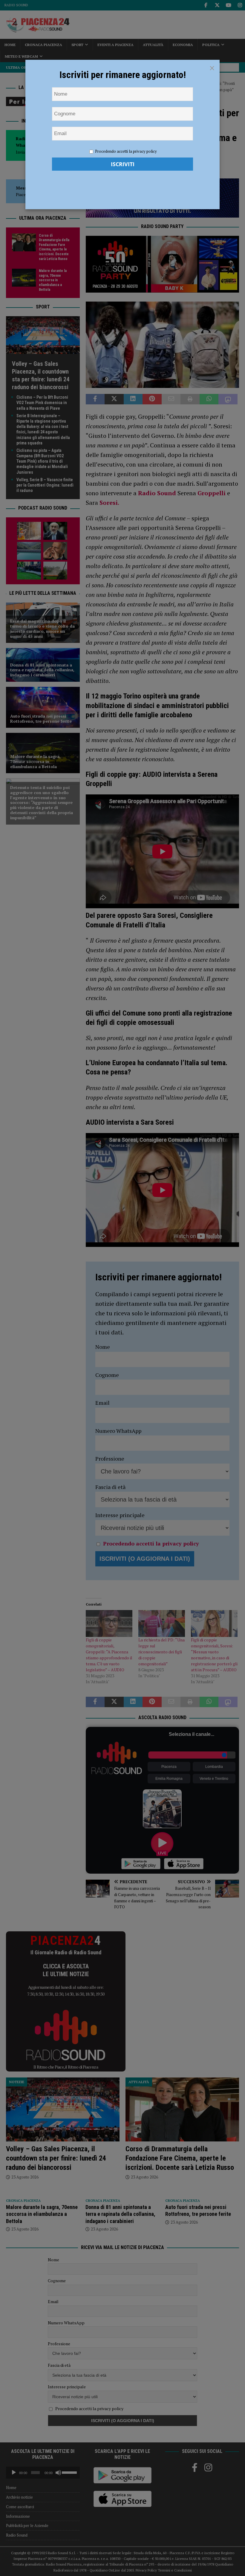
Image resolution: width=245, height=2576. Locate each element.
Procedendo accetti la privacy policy (126, 151)
